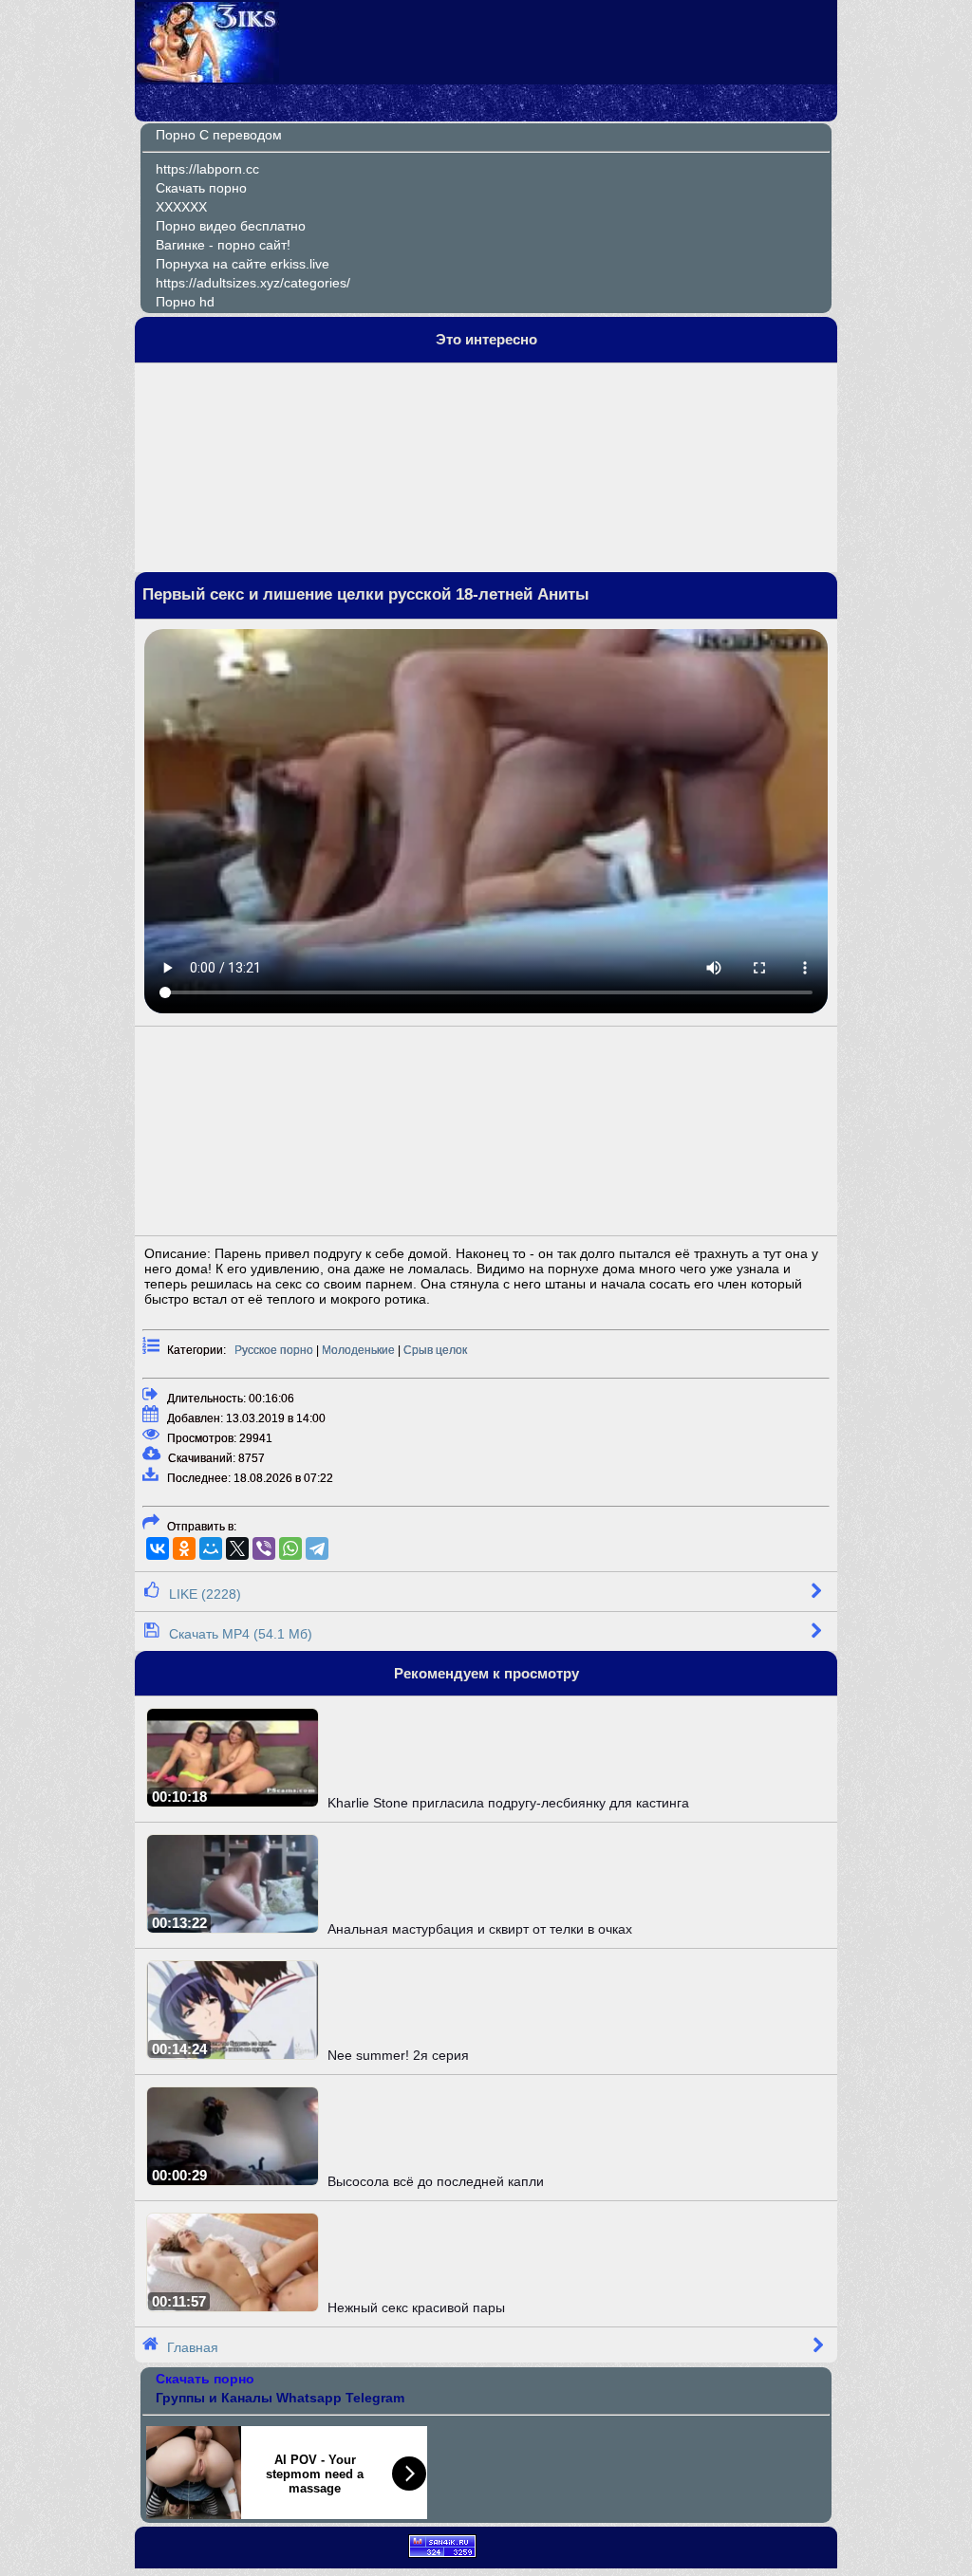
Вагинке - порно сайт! (223, 245)
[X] (237, 1548)
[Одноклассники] (184, 1548)
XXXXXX (181, 207)
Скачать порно (201, 188)
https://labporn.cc (207, 169)
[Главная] (208, 78)
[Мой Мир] (211, 1548)
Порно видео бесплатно (231, 226)
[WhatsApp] (290, 1548)
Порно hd (185, 302)
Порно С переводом (219, 135)
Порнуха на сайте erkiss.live (243, 264)
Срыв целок (435, 1350)
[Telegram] (317, 1548)
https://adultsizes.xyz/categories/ (253, 283)
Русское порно (274, 1350)
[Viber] (264, 1548)
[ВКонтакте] (158, 1548)
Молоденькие (358, 1350)
